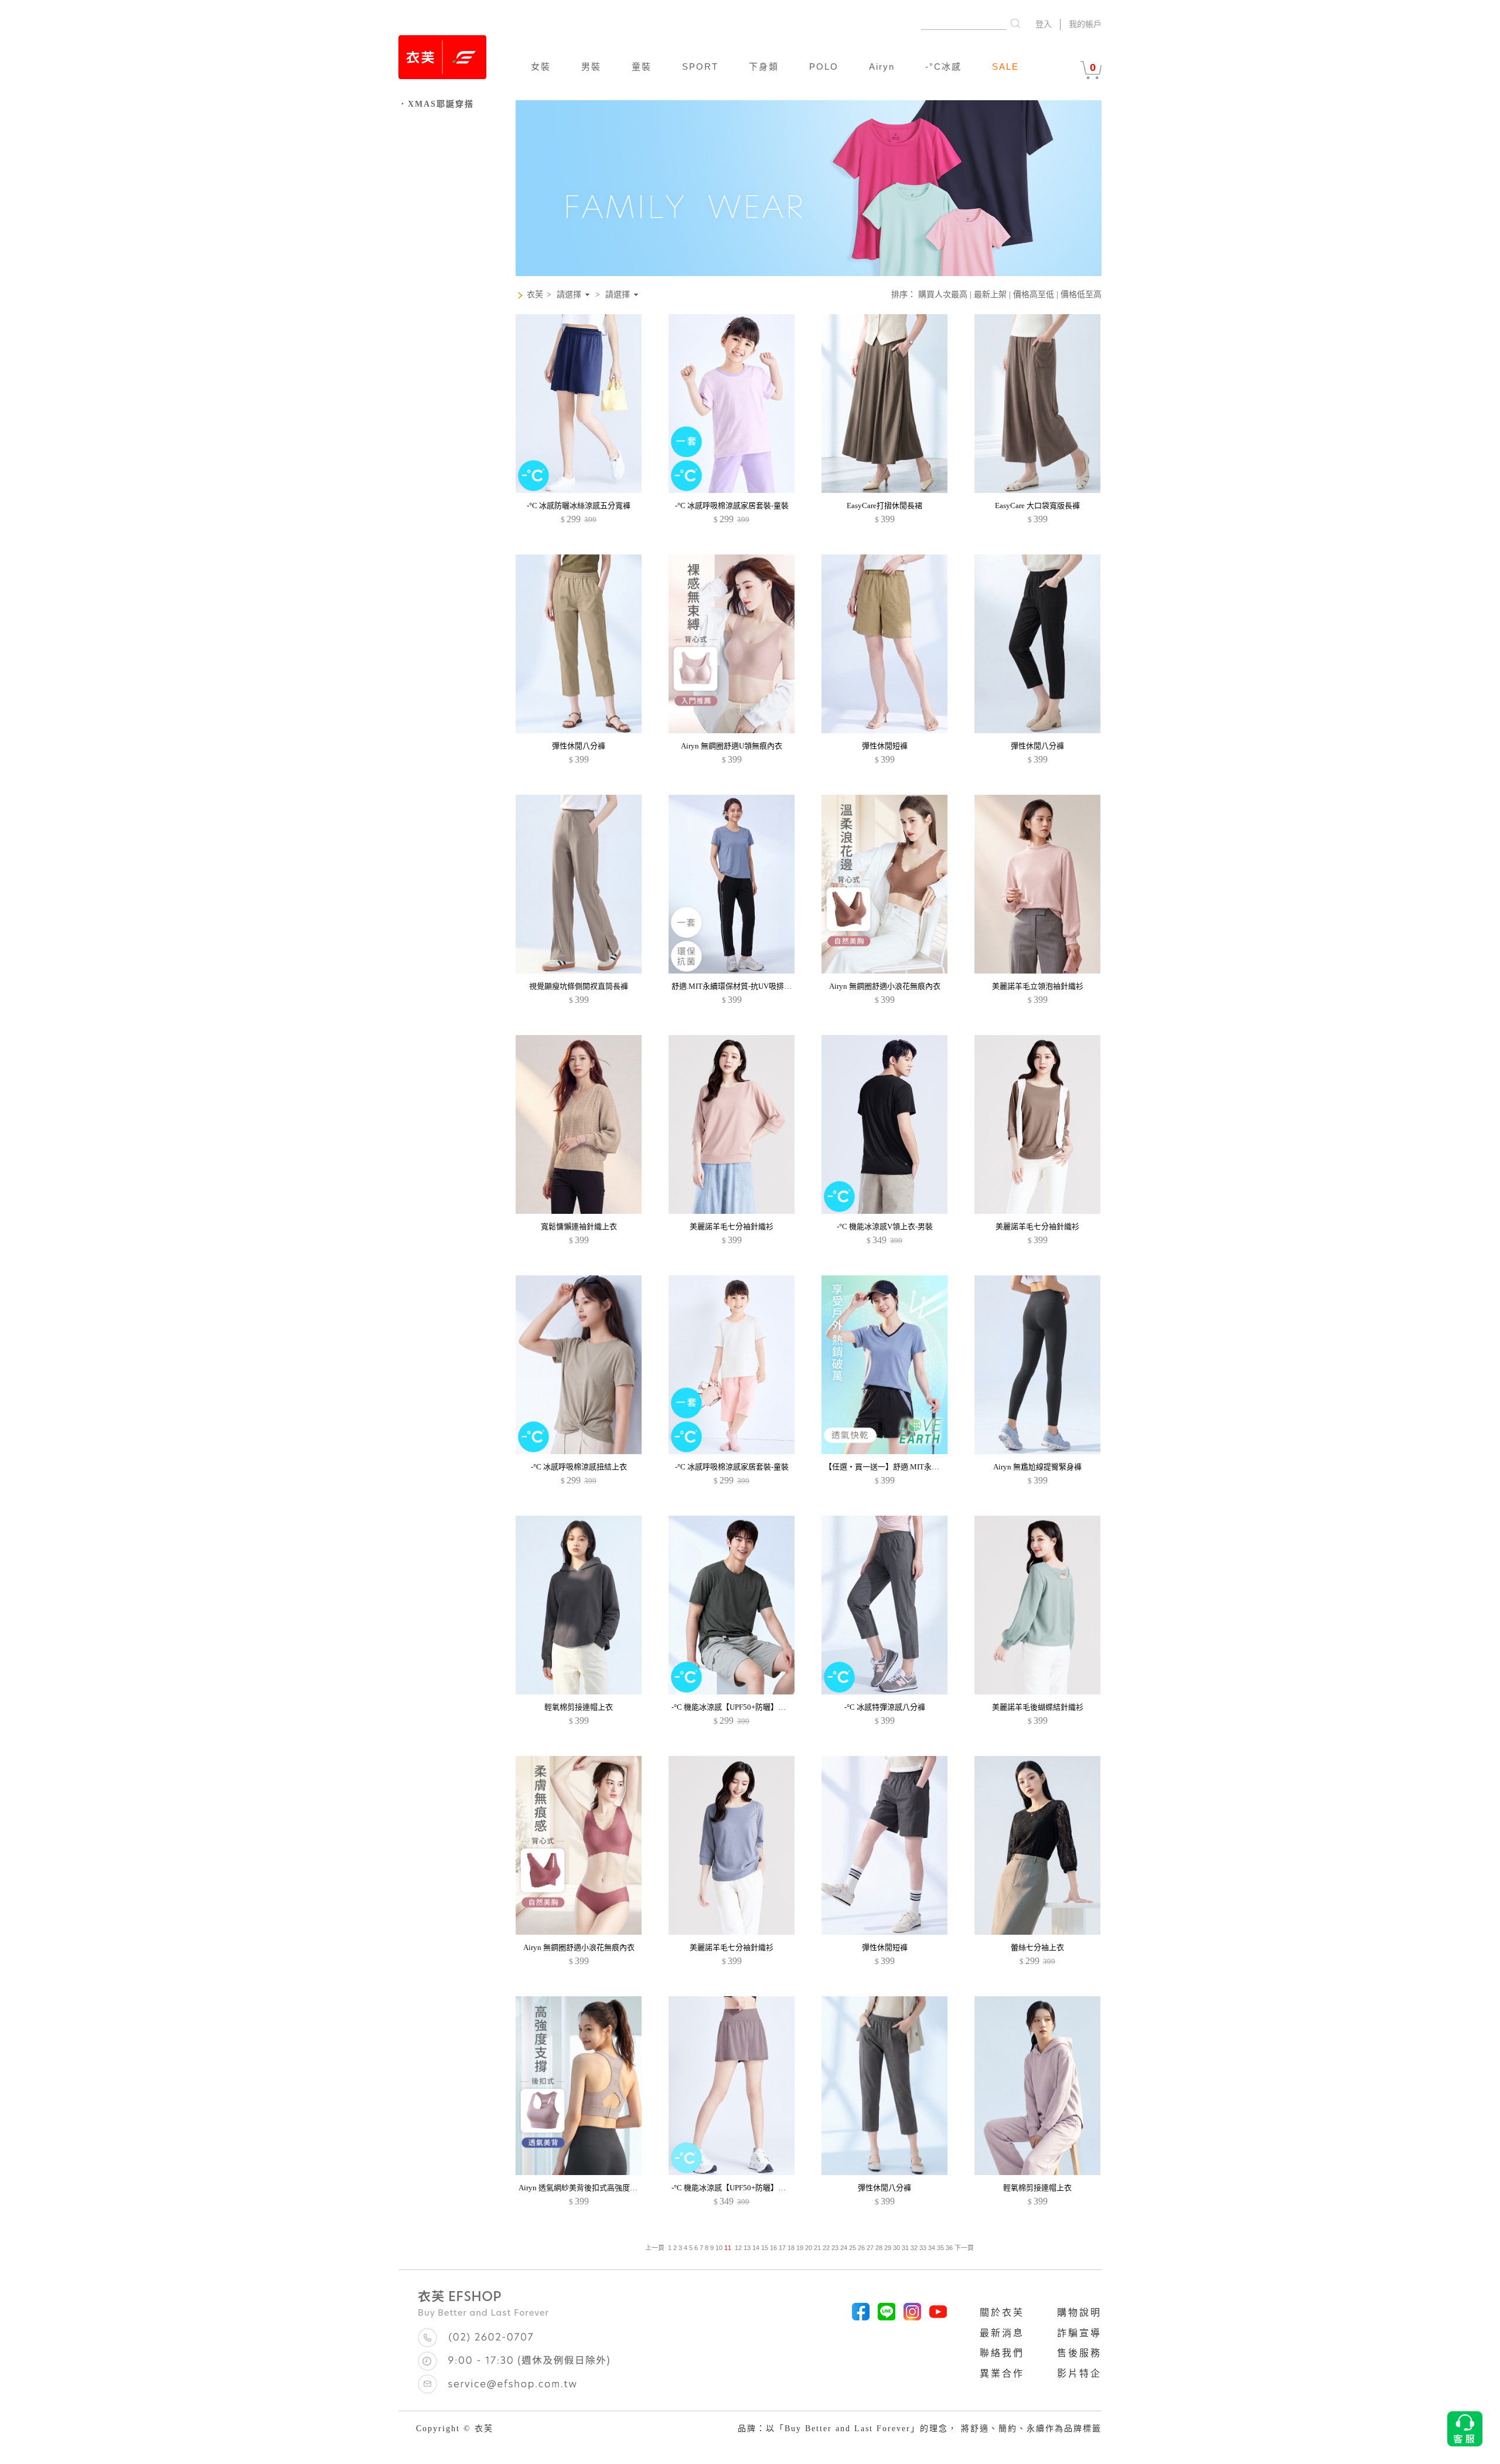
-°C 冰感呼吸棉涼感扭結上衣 (579, 1467)
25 (853, 2248)
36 (949, 2248)
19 (800, 2248)
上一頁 (655, 2248)
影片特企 (1079, 2373)
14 (756, 2248)
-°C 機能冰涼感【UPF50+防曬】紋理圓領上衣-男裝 (756, 1707)
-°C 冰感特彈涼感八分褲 (885, 1707)
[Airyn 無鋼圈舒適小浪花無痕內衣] (884, 971)
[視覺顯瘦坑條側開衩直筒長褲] (579, 971)
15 (765, 2248)
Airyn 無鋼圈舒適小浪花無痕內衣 (885, 986)
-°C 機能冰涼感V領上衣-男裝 (885, 1226)
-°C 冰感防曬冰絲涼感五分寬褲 (579, 506)
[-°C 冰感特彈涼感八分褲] (884, 1692)
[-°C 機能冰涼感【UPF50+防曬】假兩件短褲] (732, 2172)
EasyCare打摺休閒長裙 (884, 506)
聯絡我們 (1002, 2353)
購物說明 (1079, 2312)
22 (826, 2248)
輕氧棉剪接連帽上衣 (579, 1707)
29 (888, 2248)
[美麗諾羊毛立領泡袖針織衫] (1037, 971)
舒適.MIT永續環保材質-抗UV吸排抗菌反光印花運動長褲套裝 (773, 986)
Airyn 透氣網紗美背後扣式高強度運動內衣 (589, 2188)
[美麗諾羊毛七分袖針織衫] (732, 1211)
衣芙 (535, 295)
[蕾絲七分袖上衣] (1037, 1932)
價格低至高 (1081, 295)
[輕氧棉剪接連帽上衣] (579, 1692)
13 (747, 2248)
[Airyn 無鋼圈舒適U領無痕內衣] (732, 731)
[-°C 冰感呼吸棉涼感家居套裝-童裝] (732, 490)
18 (791, 2248)
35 (940, 2248)
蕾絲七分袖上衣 (1037, 1947)
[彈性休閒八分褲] (579, 731)
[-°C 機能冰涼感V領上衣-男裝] (884, 1211)
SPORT (700, 67)
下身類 (764, 67)
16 (773, 2248)
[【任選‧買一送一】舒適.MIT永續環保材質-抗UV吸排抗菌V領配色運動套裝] (884, 1451)
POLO (824, 67)
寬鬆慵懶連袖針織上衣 (579, 1226)
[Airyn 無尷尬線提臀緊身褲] (1037, 1451)
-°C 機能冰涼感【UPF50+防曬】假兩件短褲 (744, 2188)
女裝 (541, 67)
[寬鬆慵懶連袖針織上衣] (579, 1211)
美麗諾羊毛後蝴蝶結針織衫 (1038, 1707)
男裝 (591, 67)
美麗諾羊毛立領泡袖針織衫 (1038, 986)
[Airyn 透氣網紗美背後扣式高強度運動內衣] (579, 2172)
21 (817, 2248)
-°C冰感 (943, 67)
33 (923, 2248)
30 (896, 2248)
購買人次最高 (943, 295)
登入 (1044, 24)
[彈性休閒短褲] (884, 731)
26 (861, 2248)
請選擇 (569, 295)
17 (782, 2248)
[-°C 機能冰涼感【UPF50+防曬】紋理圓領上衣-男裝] (732, 1692)
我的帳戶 (1085, 24)
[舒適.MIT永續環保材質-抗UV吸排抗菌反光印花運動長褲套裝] (732, 971)
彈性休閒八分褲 (579, 746)
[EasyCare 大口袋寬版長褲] (1037, 490)
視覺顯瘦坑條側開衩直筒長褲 (579, 986)
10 (719, 2248)
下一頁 (963, 2248)
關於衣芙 (1002, 2312)
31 (905, 2248)
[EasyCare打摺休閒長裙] (884, 490)
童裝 (642, 67)
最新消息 (1002, 2333)
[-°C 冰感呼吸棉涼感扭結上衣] (579, 1451)
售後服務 (1079, 2353)
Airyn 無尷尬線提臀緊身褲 (1037, 1467)
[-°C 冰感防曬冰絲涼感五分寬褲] (579, 490)
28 (879, 2248)
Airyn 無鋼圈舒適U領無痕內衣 (732, 746)
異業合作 (1002, 2373)
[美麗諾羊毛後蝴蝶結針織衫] (1037, 1692)
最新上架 (990, 295)
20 (809, 2248)
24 (844, 2248)
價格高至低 (1034, 295)
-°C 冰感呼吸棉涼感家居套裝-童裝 (732, 506)
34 (932, 2248)
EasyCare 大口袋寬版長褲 (1037, 506)
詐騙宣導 (1079, 2333)
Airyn (882, 67)
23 (835, 2248)
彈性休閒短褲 (885, 746)
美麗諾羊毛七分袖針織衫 (732, 1226)
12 (738, 2248)
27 (870, 2248)
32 (914, 2248)
